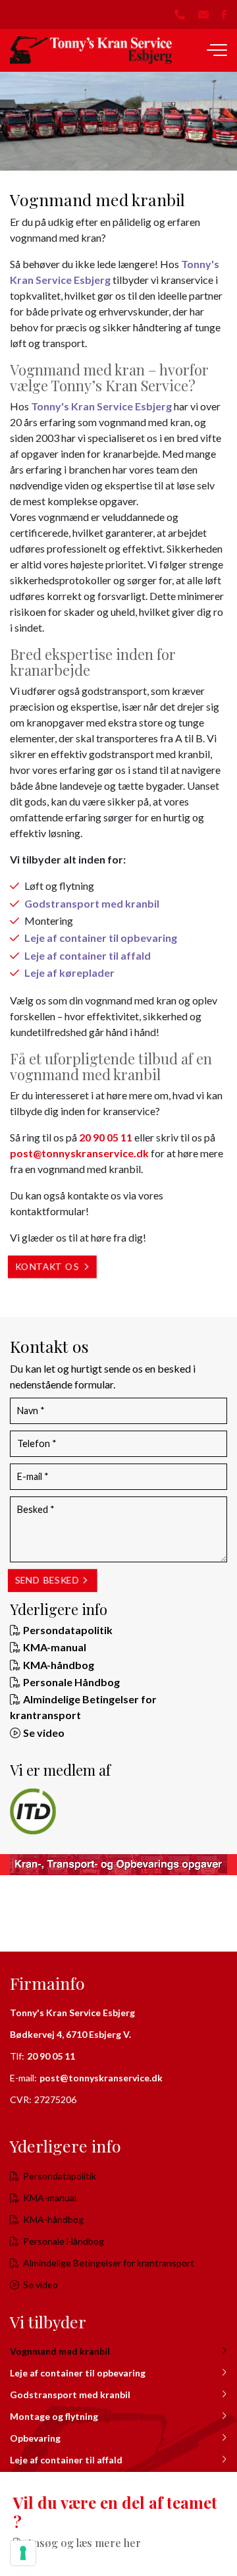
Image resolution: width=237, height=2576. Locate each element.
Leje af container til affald (88, 955)
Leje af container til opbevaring (101, 938)
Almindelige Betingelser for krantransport (109, 2263)
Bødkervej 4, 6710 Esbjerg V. (70, 2034)
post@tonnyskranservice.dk (79, 1153)
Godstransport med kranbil (92, 903)
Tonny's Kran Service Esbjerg (101, 406)
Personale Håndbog (71, 1682)
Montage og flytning (54, 2416)
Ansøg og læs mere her (84, 2543)
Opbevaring (35, 2438)
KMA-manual (55, 1647)
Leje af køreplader (69, 973)
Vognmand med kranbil (60, 2351)
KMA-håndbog (59, 1665)
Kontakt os (47, 1267)
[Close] (224, 2485)
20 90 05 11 (106, 1137)
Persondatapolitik (68, 1630)
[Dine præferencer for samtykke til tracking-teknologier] (23, 2553)
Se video (44, 1733)
